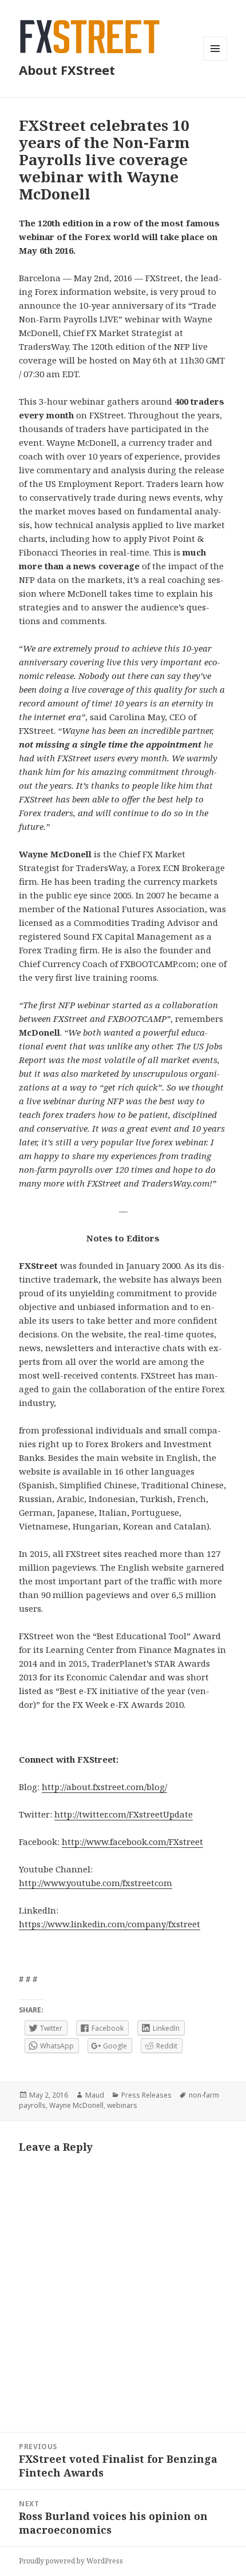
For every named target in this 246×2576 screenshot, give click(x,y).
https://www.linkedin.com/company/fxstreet (110, 1924)
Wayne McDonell (76, 2105)
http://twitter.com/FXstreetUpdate (124, 1814)
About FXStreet (67, 70)
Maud (95, 2095)
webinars (122, 2105)
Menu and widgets (215, 60)
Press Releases (146, 2095)
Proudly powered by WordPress (71, 2561)
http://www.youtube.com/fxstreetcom (96, 1883)
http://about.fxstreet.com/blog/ (104, 1787)
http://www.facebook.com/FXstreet (132, 1842)
